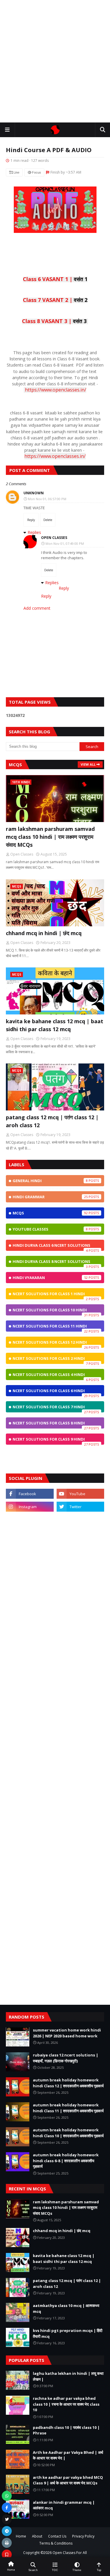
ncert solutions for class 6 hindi (50, 1392)
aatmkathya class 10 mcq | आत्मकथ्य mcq (66, 2308)
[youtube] (81, 1494)
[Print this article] (7, 2543)
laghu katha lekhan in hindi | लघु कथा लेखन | (68, 2376)
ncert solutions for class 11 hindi (50, 1328)
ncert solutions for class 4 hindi (50, 1376)
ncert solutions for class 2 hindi (50, 1360)
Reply (31, 520)
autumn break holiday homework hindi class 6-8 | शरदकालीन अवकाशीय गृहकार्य (66, 2161)
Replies (34, 532)
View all (88, 764)
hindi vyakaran (50, 1278)
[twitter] (81, 1507)
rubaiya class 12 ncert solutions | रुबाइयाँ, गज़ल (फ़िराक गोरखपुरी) (66, 2058)
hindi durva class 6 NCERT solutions (51, 1247)
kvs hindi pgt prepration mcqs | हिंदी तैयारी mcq (68, 2333)
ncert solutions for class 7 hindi (50, 1408)
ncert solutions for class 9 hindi (50, 1441)
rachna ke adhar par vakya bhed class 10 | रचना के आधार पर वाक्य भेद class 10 (66, 2404)
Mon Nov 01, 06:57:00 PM (47, 499)
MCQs (50, 1213)
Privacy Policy (83, 2536)
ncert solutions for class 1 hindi (50, 1295)
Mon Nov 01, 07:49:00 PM (65, 543)
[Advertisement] (55, 61)
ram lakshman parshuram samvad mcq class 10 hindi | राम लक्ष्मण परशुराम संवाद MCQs (50, 837)
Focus (36, 172)
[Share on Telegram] (7, 2531)
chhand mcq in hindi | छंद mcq (44, 933)
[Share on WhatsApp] (7, 2496)
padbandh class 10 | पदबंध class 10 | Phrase (66, 2430)
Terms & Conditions (56, 2543)
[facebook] (30, 1494)
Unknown (34, 493)
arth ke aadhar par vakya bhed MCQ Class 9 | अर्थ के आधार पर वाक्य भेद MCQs (68, 2480)
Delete (48, 520)
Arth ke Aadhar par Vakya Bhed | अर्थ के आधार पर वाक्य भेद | (68, 2455)
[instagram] (30, 1507)
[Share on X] (7, 2519)
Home (21, 2536)
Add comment (37, 608)
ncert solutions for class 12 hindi (50, 1344)
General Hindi (50, 1181)
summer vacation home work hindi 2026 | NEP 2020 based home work (67, 2033)
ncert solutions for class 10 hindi (50, 1311)
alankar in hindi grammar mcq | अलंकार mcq (64, 2505)
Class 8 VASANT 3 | (54, 321)
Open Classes (54, 538)
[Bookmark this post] (7, 2555)
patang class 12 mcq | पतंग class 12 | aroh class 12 (52, 1121)
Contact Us (57, 2536)
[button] (7, 130)
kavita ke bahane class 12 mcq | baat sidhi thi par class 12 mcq (55, 1025)
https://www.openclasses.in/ (56, 390)
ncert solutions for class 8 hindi (50, 1424)
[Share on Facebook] (7, 2508)
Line (16, 172)
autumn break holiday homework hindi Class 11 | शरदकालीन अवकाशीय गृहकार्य (68, 2108)
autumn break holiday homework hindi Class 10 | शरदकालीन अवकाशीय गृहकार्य (68, 2133)
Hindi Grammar (50, 1197)
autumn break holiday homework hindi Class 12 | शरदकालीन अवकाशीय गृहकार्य (68, 2083)
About (37, 2536)
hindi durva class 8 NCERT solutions (51, 1263)
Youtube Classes (50, 1229)
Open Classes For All (70, 2552)
